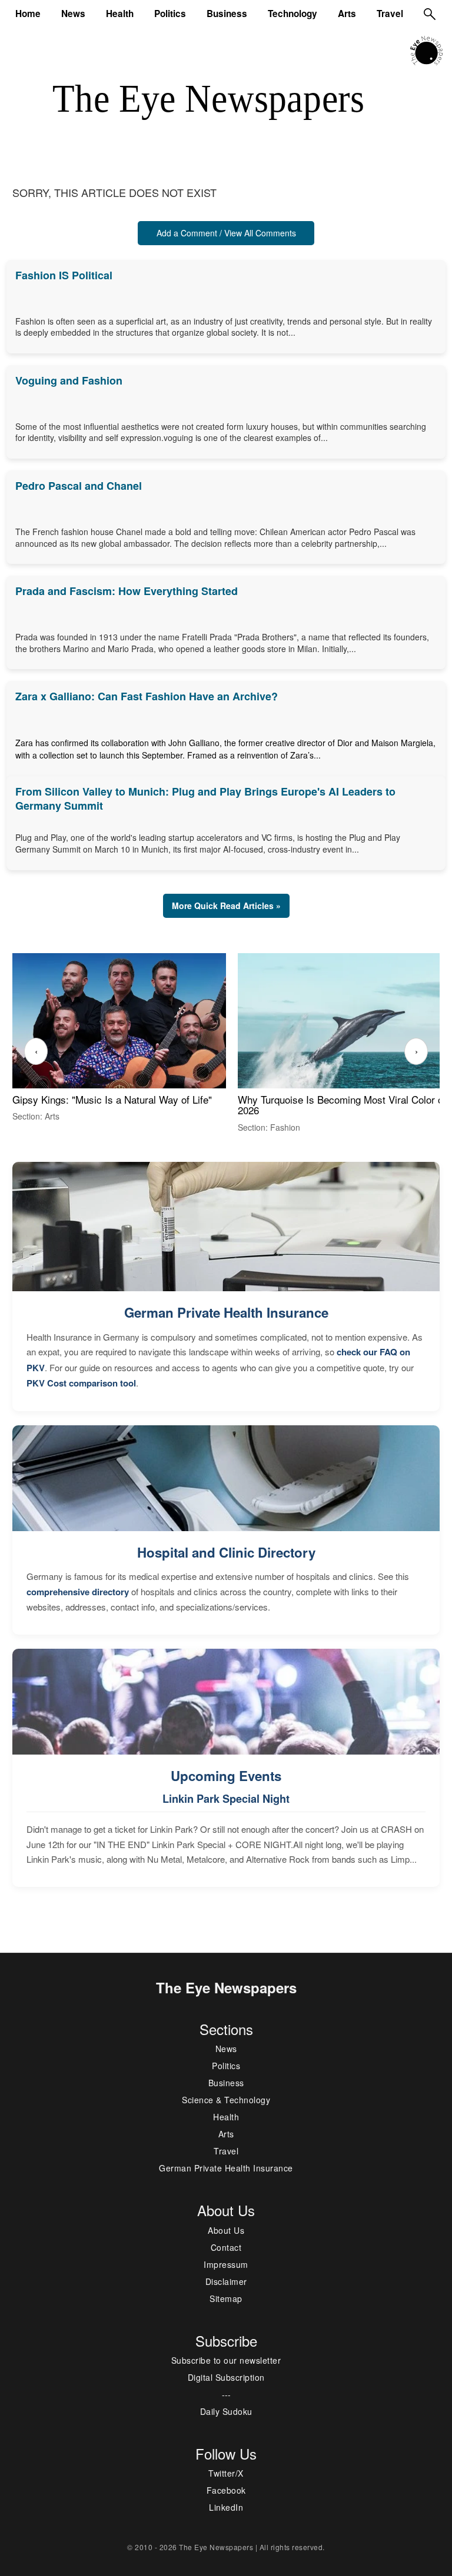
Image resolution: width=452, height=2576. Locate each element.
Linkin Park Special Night (226, 1799)
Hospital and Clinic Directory (226, 1552)
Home (28, 14)
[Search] (430, 14)
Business (227, 14)
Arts (347, 14)
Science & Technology (226, 2100)
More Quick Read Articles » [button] (226, 906)
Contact (226, 2247)
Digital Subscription (226, 2377)
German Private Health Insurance (226, 1312)
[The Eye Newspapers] (426, 49)
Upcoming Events (226, 1776)
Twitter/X (226, 2473)
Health (120, 14)
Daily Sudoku (226, 2411)
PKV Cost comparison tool (81, 1383)
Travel (390, 14)
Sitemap (226, 2298)
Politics (170, 14)
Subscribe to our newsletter (226, 2360)
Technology (293, 14)
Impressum (226, 2264)
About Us (226, 2230)
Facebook (226, 2490)
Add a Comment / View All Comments (226, 233)
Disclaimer (226, 2281)
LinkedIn (226, 2507)
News (73, 14)
